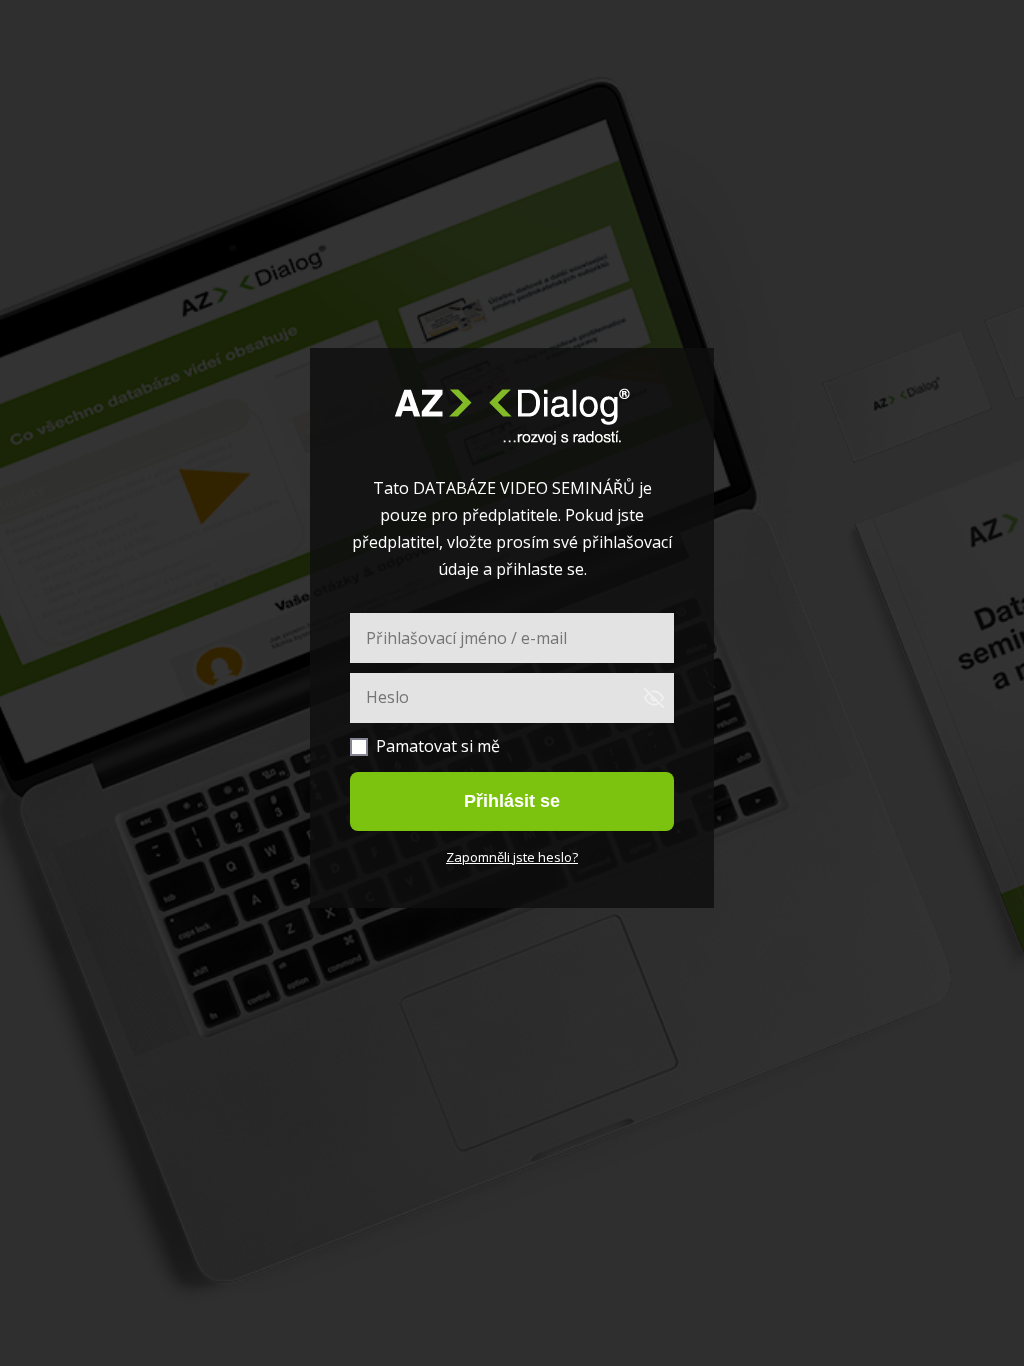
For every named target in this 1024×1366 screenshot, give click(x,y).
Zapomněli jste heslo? (512, 857)
